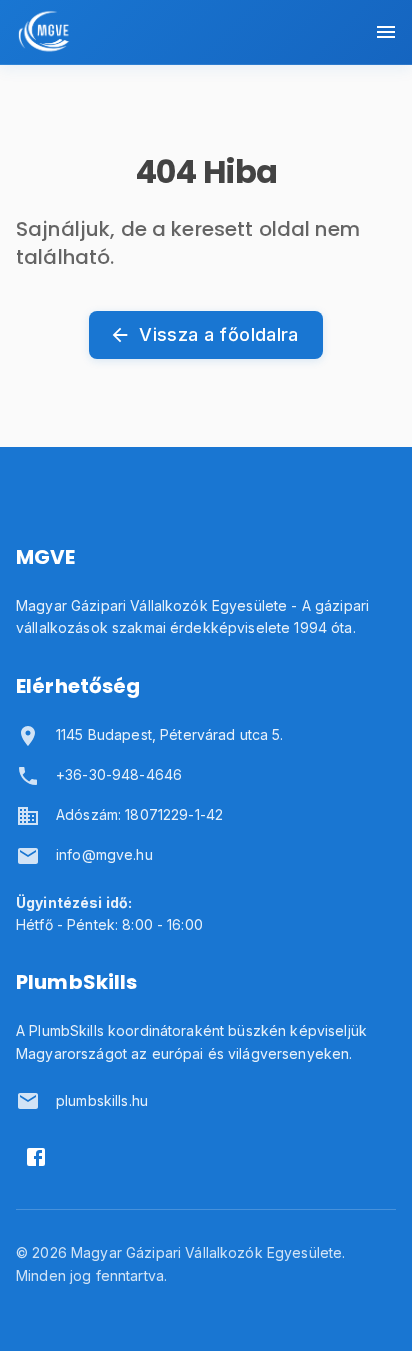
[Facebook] (36, 1157)
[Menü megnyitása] (386, 32)
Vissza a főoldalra (218, 334)
